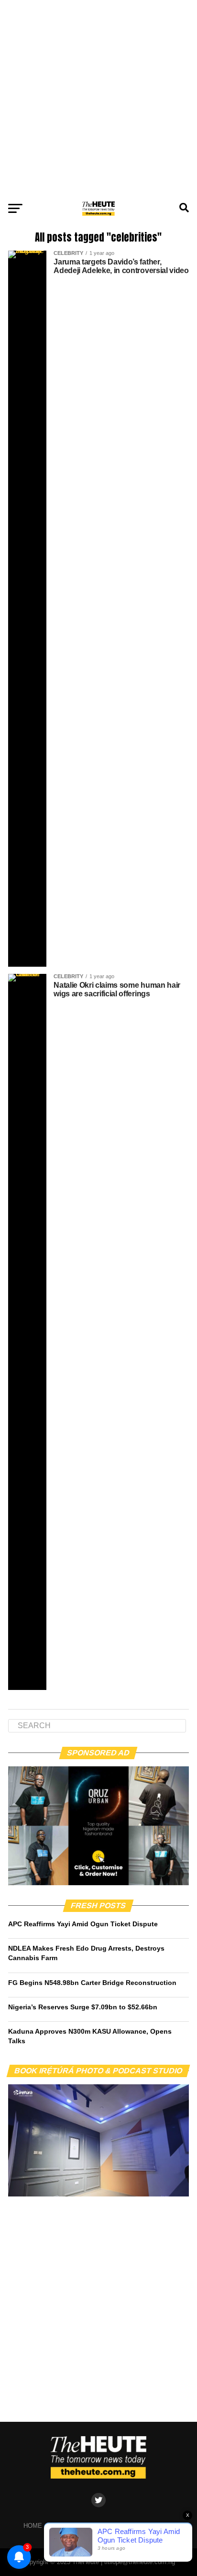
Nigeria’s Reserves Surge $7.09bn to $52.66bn (83, 2007)
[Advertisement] (98, 98)
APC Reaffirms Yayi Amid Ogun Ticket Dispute (83, 1924)
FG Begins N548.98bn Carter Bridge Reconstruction (92, 1983)
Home (33, 2526)
